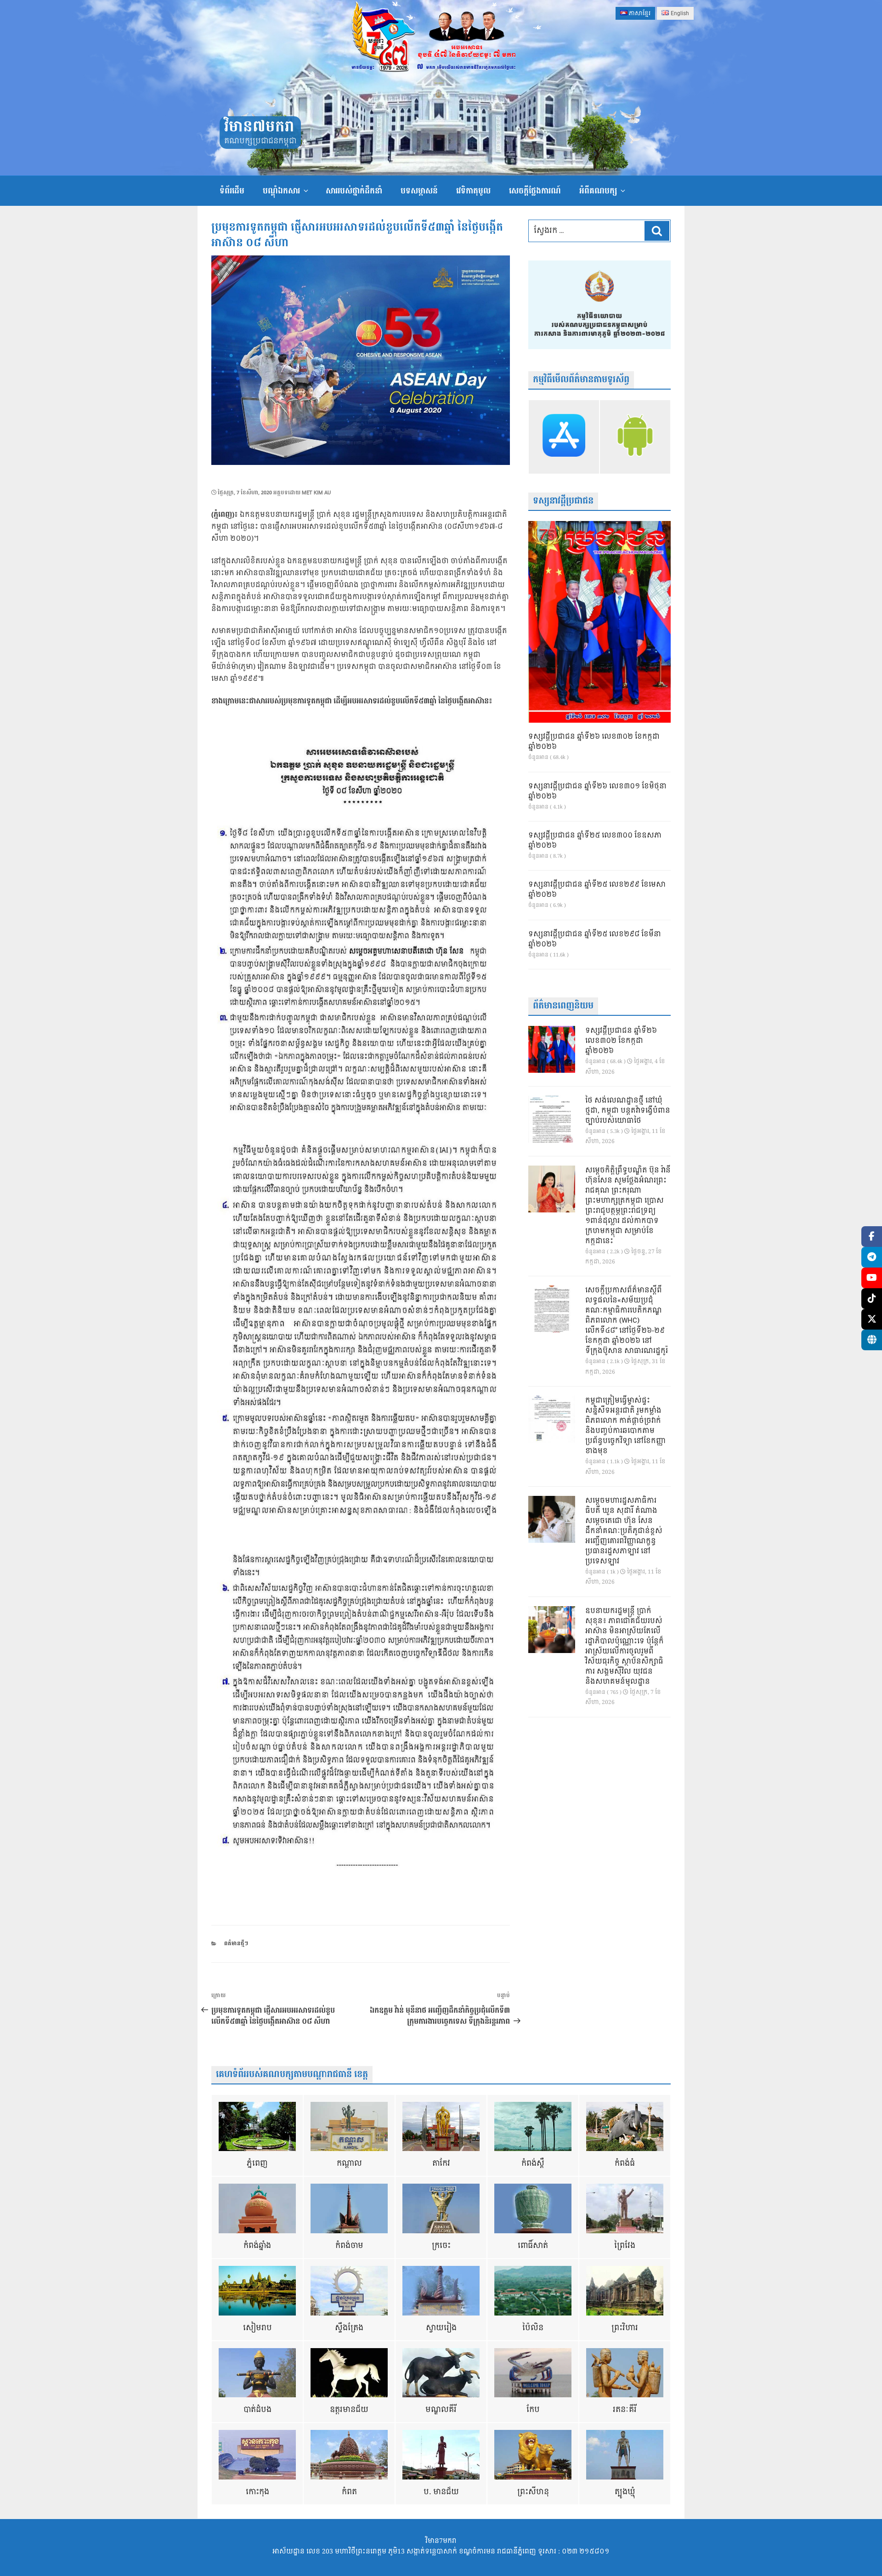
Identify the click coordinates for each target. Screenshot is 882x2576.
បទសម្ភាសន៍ (419, 191)
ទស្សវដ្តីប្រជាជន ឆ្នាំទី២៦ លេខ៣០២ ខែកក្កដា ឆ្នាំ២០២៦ (594, 742)
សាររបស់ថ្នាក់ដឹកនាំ (354, 191)
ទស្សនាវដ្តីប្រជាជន (563, 501)
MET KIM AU (316, 493)
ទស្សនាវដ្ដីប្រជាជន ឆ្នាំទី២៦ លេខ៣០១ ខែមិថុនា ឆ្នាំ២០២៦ (597, 792)
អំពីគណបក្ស (598, 191)
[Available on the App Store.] (564, 437)
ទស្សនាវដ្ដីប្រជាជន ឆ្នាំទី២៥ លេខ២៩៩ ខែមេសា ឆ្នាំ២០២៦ (597, 890)
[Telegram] (872, 1257)
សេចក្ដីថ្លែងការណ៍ (535, 191)
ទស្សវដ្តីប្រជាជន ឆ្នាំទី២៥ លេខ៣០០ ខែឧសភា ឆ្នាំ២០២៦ (595, 841)
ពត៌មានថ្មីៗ (236, 1944)
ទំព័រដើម (232, 191)
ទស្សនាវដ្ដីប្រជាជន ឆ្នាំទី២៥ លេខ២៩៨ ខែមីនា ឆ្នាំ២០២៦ (595, 940)
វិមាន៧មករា (259, 127)
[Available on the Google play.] (635, 437)
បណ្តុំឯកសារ (281, 191)
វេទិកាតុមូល (473, 191)
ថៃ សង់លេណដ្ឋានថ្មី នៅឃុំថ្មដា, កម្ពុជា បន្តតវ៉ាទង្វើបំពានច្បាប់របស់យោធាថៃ (628, 1111)
